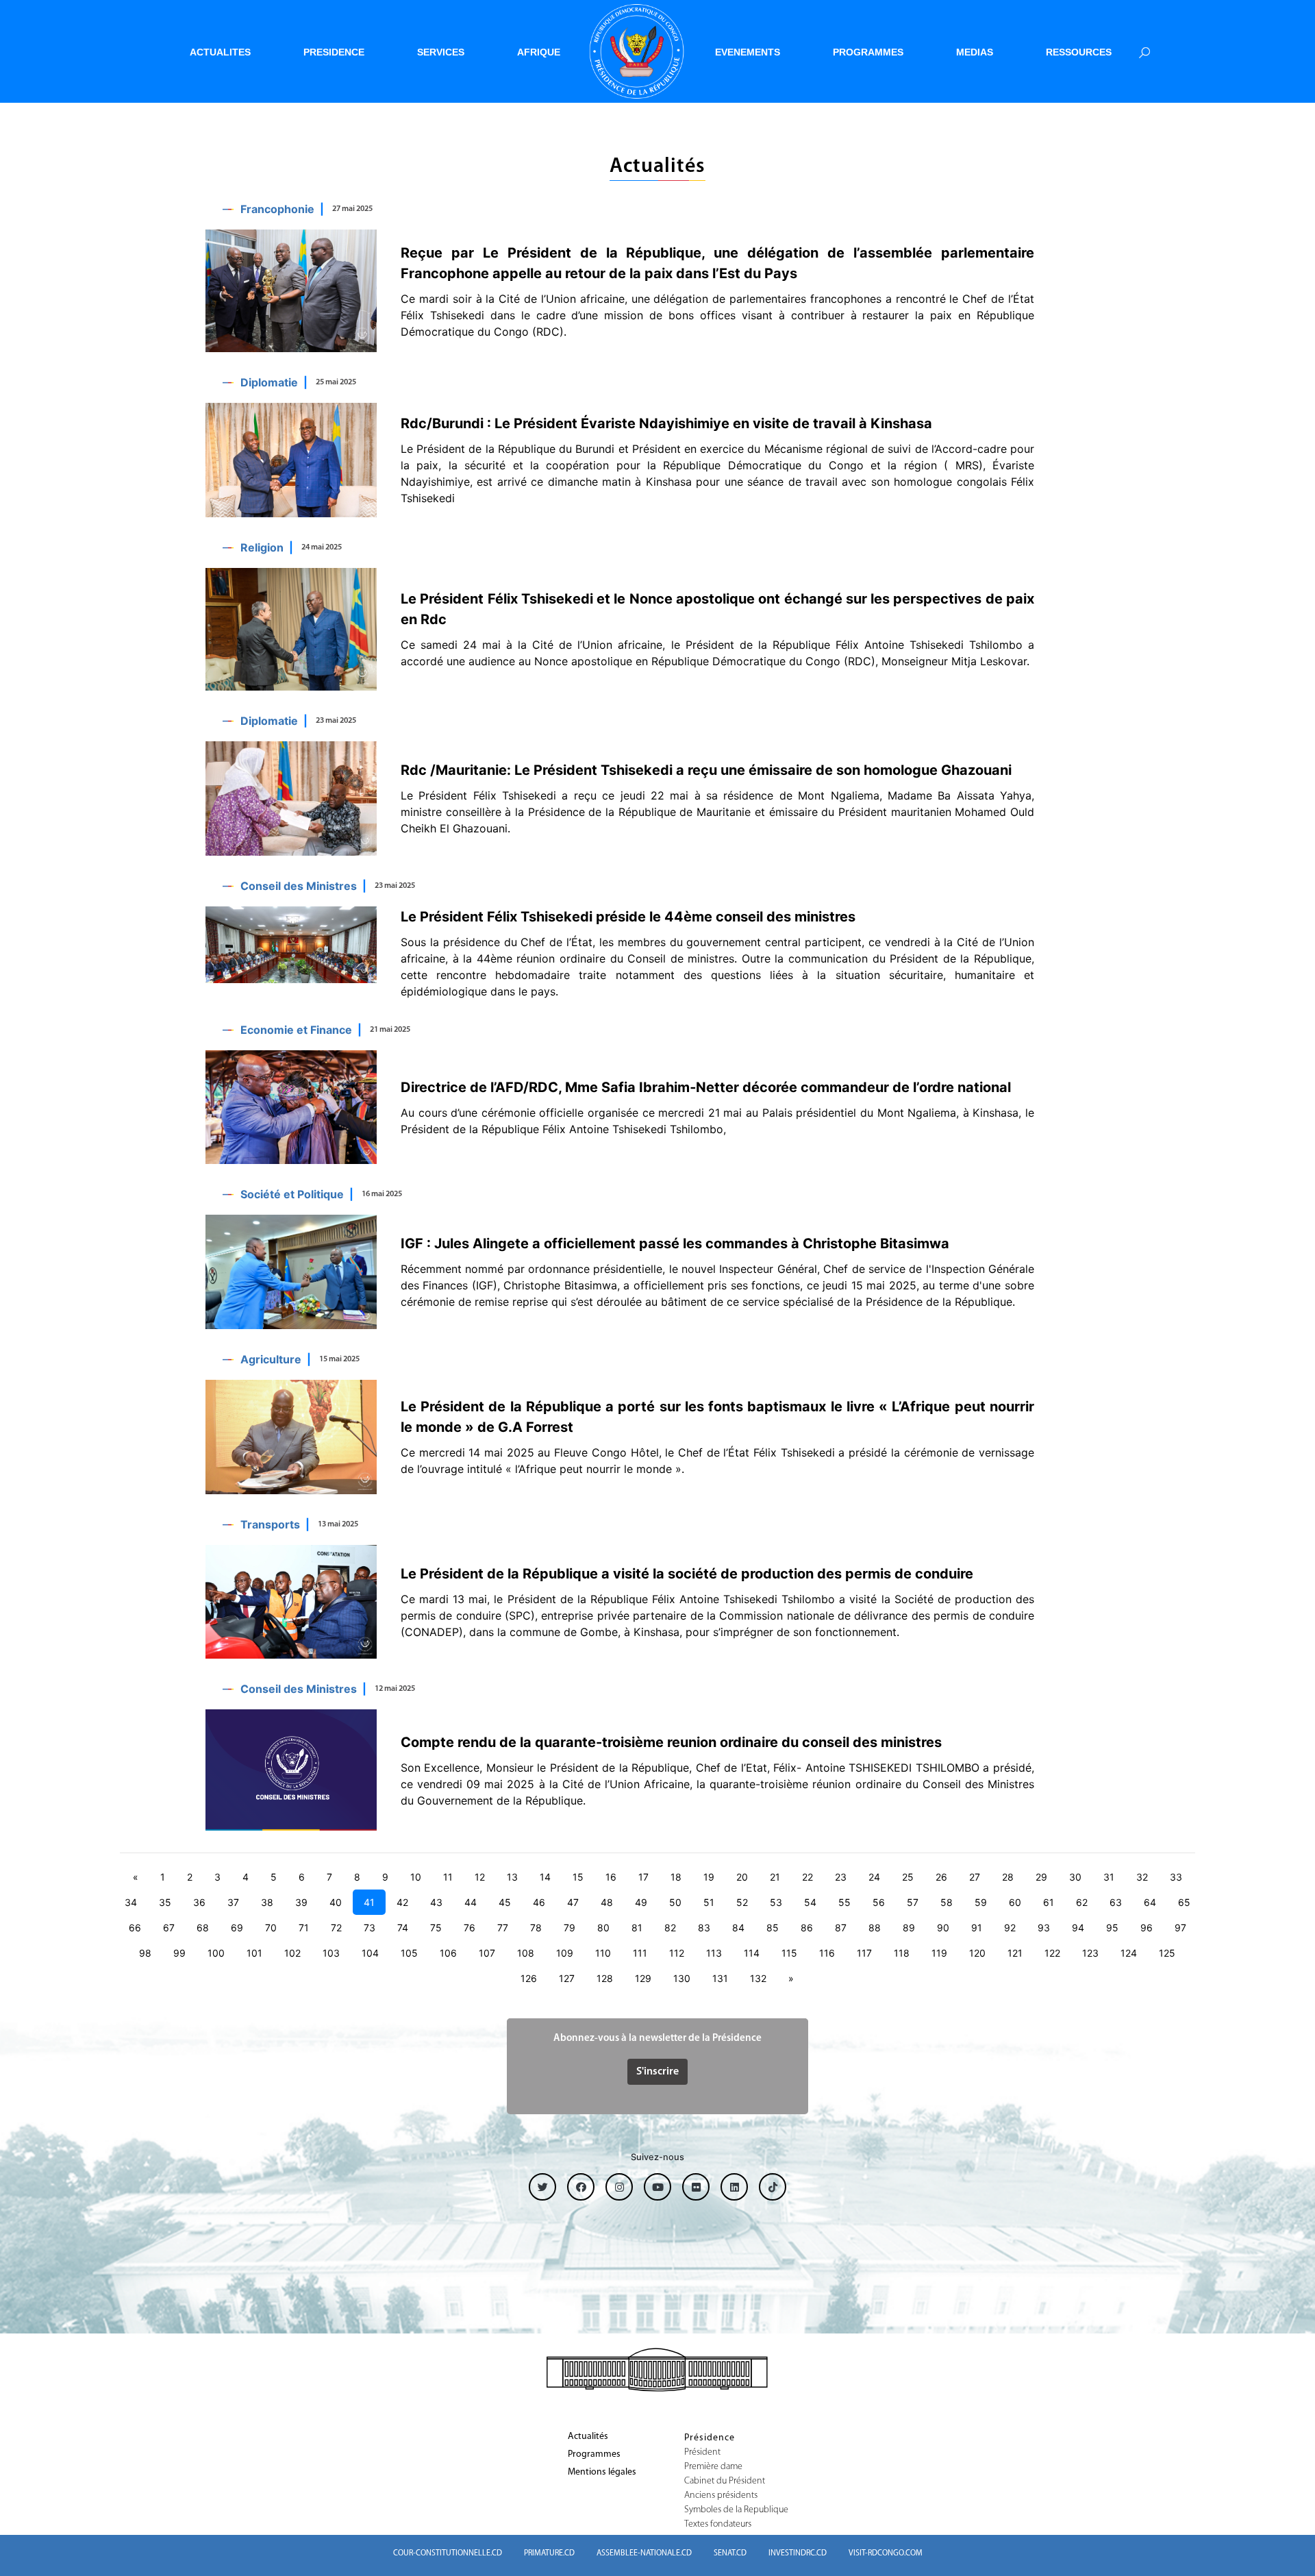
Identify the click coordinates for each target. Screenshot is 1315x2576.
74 (403, 1928)
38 (267, 1902)
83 (704, 1928)
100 (216, 1953)
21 (775, 1877)
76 (469, 1928)
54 (810, 1902)
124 (1129, 1953)
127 (567, 1978)
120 (977, 1953)
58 (947, 1902)
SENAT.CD (730, 2553)
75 (436, 1928)
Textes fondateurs (718, 2525)
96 (1147, 1928)
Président (702, 2453)
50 (675, 1902)
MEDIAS (975, 52)
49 (641, 1902)
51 (709, 1902)
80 (603, 1928)
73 (370, 1928)
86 (807, 1928)
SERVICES (441, 52)
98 (145, 1953)
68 (203, 1928)
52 (742, 1902)
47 (573, 1902)
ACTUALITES (220, 52)
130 (682, 1978)
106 (448, 1953)
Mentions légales (602, 2473)
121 (1015, 1953)
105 (409, 1953)
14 (545, 1877)
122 (1052, 1953)
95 (1112, 1928)
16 (611, 1877)
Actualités (588, 2437)
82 (670, 1928)
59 (981, 1902)
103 (331, 1953)
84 (738, 1928)
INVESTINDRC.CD (798, 2553)
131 (720, 1978)
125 (1167, 1953)
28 (1008, 1877)
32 (1142, 1877)
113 (714, 1953)
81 (637, 1928)
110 (603, 1953)
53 (776, 1902)
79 (569, 1928)
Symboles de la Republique (736, 2510)
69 (237, 1928)
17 (643, 1877)
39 (301, 1902)
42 (402, 1902)
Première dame (713, 2467)
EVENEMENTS (748, 52)
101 (254, 1953)
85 (773, 1928)
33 (1176, 1877)
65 (1184, 1902)
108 (526, 1953)
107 (487, 1953)
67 (169, 1928)
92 (1010, 1928)
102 (292, 1953)
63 (1116, 1902)
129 (643, 1978)
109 (565, 1953)
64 (1150, 1902)
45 (505, 1902)
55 (844, 1902)
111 (640, 1953)
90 (943, 1928)
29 (1041, 1877)
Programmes (594, 2455)
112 (677, 1953)
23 (841, 1877)
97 (1180, 1928)
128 (605, 1978)
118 (902, 1953)
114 (752, 1953)
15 (578, 1877)
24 (874, 1877)
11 (448, 1877)
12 (480, 1877)
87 (841, 1928)
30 (1075, 1877)
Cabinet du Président (725, 2481)
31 (1109, 1877)
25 (908, 1877)
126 (529, 1978)
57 (913, 1902)
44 (471, 1902)
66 (135, 1928)
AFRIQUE (539, 52)
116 (827, 1953)
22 (807, 1877)
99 (179, 1953)
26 (941, 1877)
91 (977, 1928)
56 (879, 1902)
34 (131, 1902)
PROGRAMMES (868, 52)
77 (503, 1928)
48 (607, 1902)
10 (416, 1877)
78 (536, 1928)
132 (758, 1978)
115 (789, 1953)
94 (1078, 1928)
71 (304, 1928)
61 (1049, 1902)
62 (1082, 1902)
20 (742, 1877)
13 (512, 1877)
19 (709, 1877)
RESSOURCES (1079, 52)
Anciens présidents (721, 2496)
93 (1044, 1928)
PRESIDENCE (334, 52)
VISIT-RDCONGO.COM (886, 2553)
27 (975, 1877)
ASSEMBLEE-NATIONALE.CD (644, 2553)
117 (864, 1953)
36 (199, 1902)
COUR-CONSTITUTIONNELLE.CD (448, 2553)
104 (370, 1953)
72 (336, 1928)
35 (165, 1902)
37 (233, 1902)
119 (939, 1953)
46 (539, 1902)
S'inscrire (657, 2072)
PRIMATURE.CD (549, 2553)
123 (1090, 1953)
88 (875, 1928)
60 (1015, 1902)
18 (676, 1877)
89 (909, 1928)
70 (271, 1928)
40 (336, 1902)
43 (436, 1902)
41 (369, 1902)
